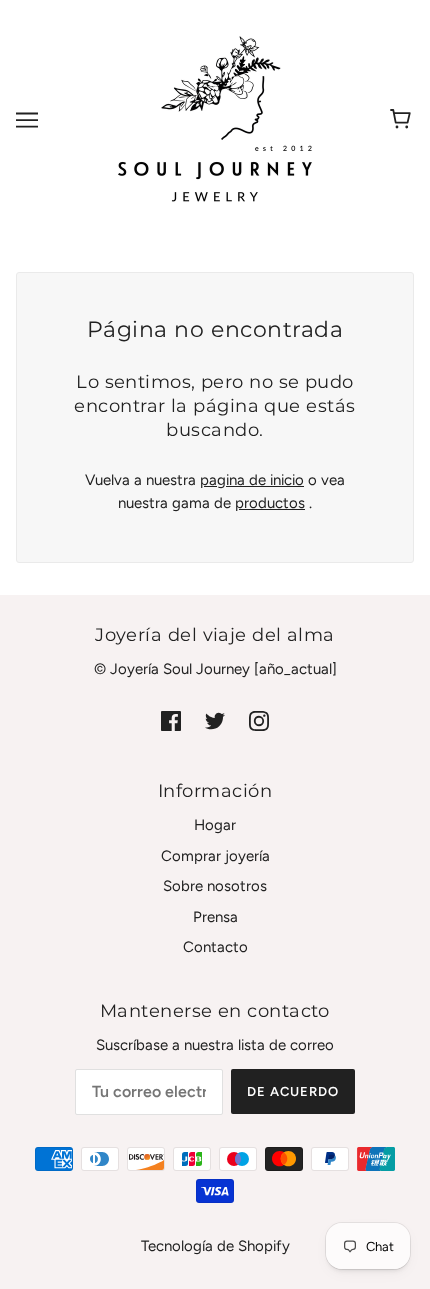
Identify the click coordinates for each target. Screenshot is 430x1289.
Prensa (215, 917)
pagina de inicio (252, 480)
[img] (171, 720)
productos (270, 503)
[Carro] (403, 120)
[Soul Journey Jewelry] (215, 119)
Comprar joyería (215, 856)
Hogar (215, 825)
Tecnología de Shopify (215, 1246)
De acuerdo (293, 1091)
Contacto (215, 947)
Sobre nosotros (215, 886)
